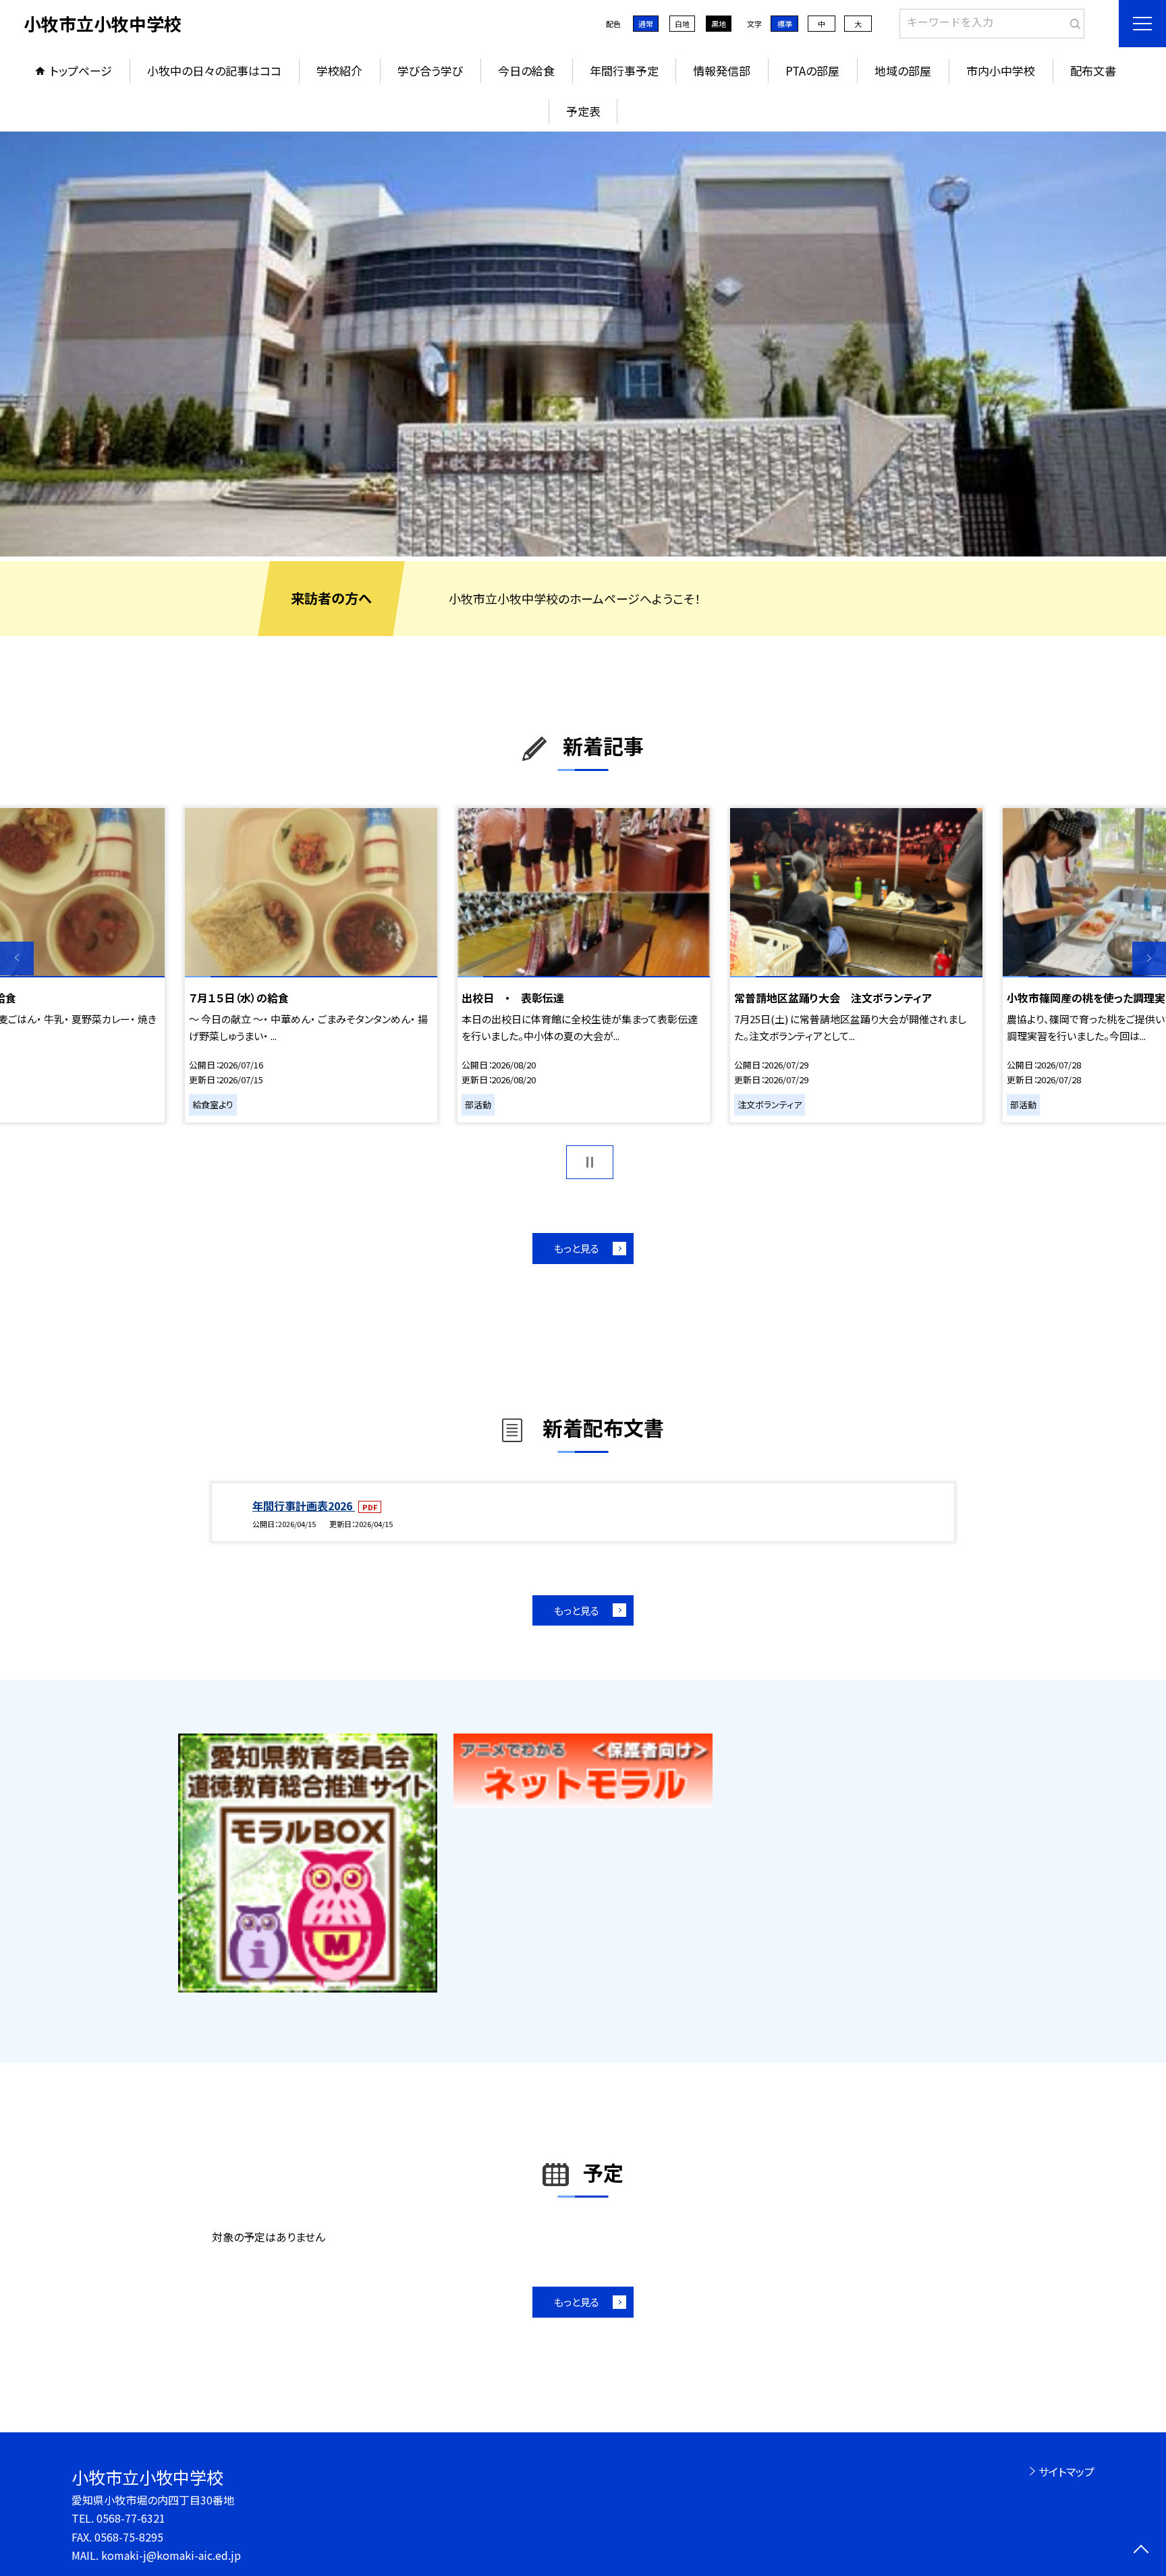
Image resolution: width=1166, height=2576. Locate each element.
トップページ (81, 70)
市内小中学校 (1001, 70)
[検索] (1073, 21)
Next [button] (1149, 958)
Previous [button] (17, 958)
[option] (583, 344)
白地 (682, 24)
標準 (785, 24)
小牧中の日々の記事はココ (214, 70)
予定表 (583, 111)
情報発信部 (722, 70)
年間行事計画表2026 (304, 1506)
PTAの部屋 (812, 70)
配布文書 (1093, 70)
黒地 (719, 24)
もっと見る (577, 1248)
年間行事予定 (624, 70)
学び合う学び (430, 70)
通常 (646, 24)
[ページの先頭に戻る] (1141, 2551)
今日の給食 (526, 70)
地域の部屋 (903, 70)
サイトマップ (1066, 2471)
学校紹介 (339, 70)
